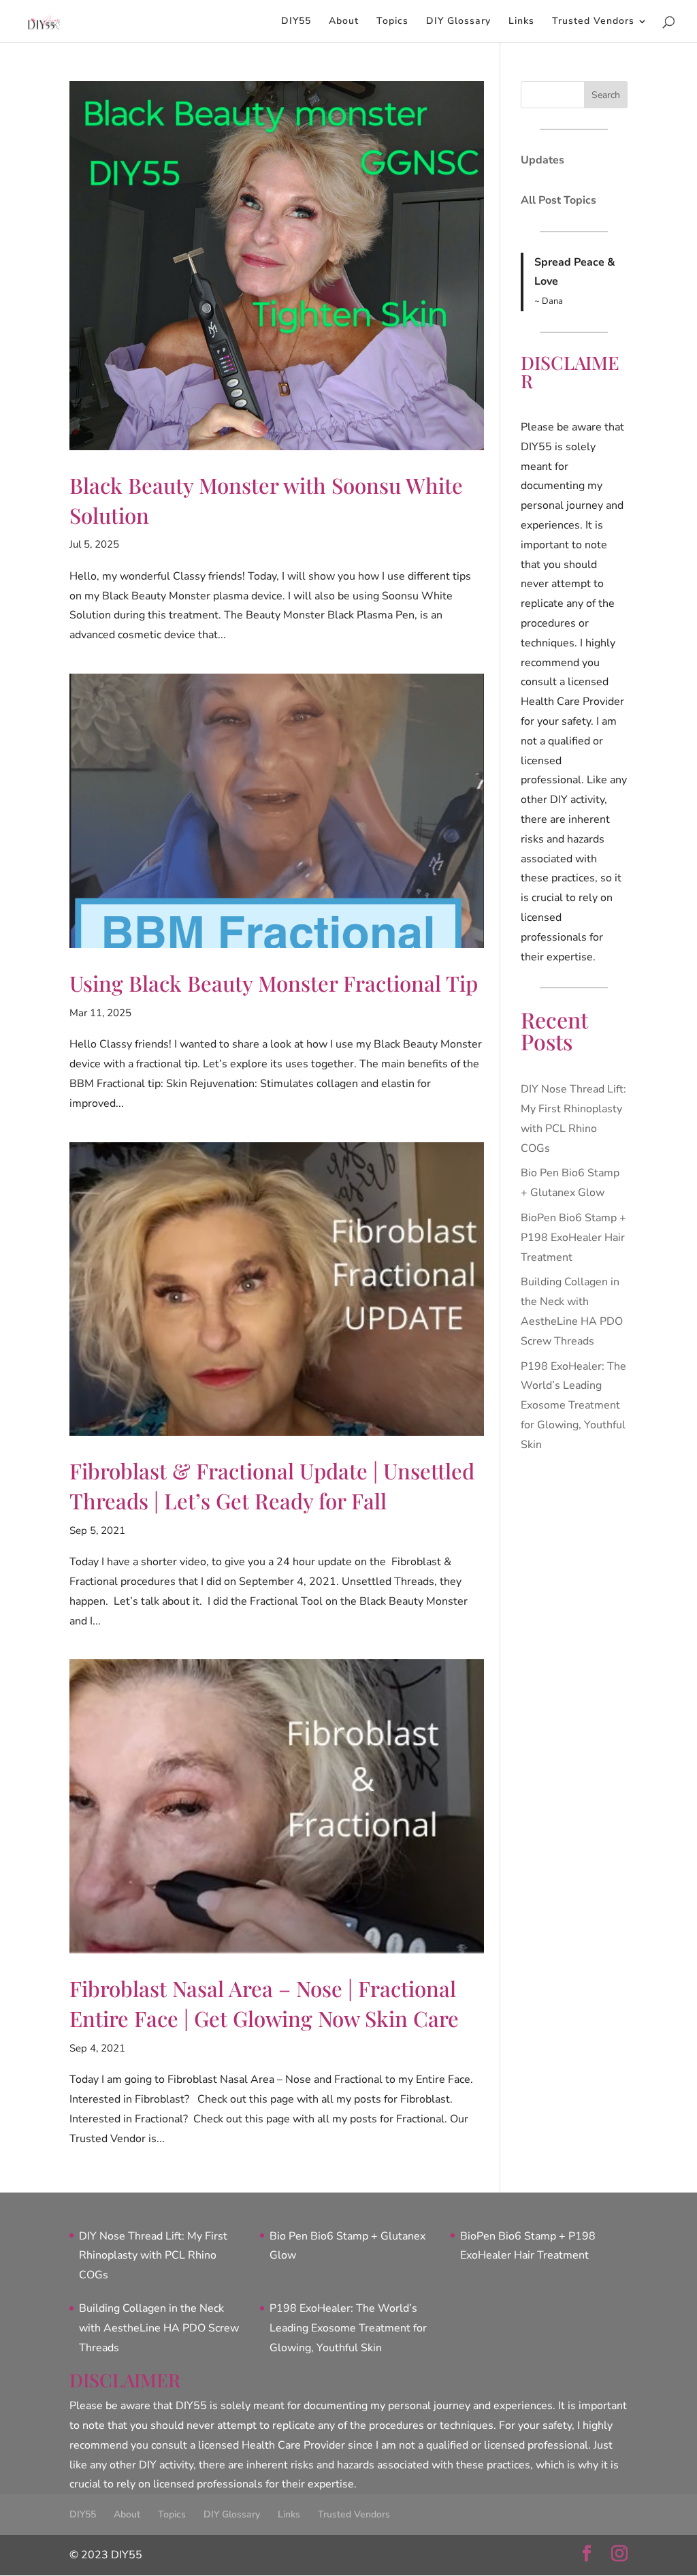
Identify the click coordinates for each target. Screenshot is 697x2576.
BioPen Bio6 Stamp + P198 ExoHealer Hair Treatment (573, 1238)
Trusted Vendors (593, 22)
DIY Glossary (458, 22)
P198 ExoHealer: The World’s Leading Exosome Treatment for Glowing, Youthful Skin (573, 1405)
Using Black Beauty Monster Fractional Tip (274, 983)
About (344, 22)
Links (521, 22)
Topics (392, 22)
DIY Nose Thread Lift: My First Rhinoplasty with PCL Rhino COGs (153, 2256)
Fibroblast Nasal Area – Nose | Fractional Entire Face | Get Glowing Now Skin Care (264, 2003)
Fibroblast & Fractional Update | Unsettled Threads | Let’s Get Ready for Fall (272, 1486)
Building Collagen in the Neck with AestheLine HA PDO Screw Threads (159, 2328)
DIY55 (296, 22)
